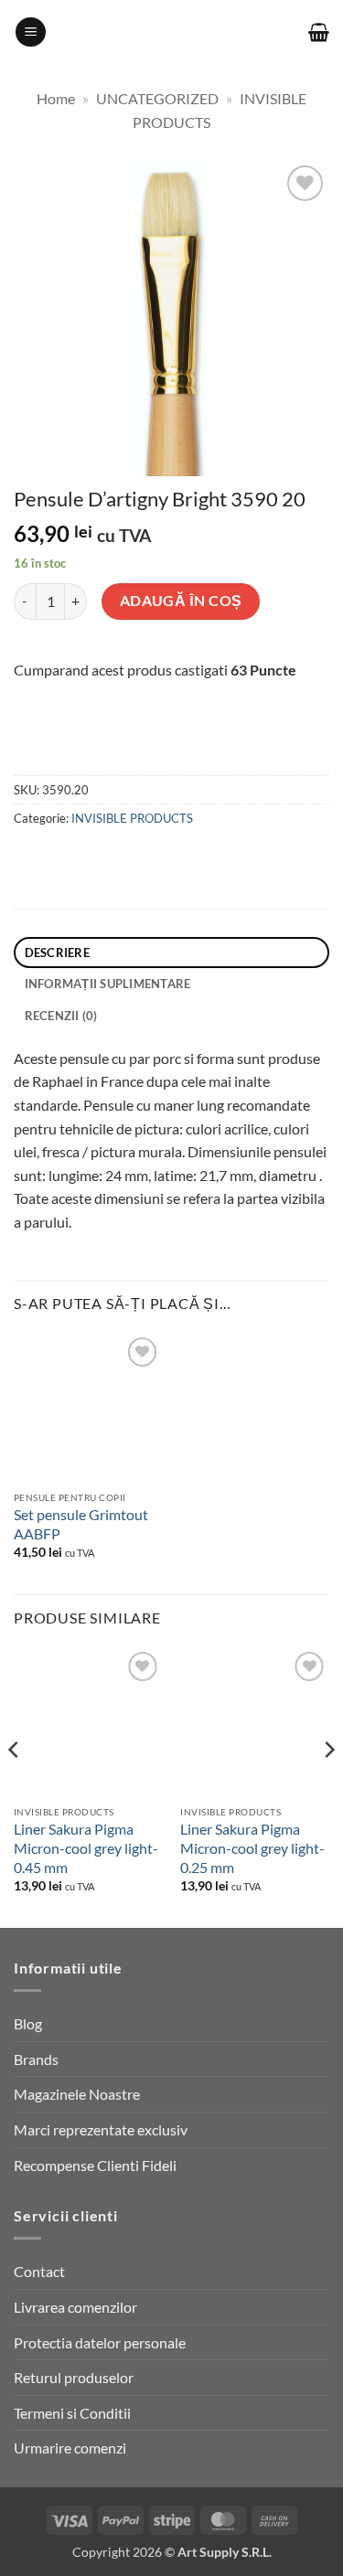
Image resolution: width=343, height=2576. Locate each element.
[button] (31, 32)
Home (56, 98)
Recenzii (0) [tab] (61, 1016)
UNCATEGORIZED (157, 98)
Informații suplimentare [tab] (108, 984)
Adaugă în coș (181, 601)
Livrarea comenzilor (75, 2307)
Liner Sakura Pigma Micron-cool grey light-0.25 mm (252, 1848)
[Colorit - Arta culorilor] (171, 32)
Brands (36, 2059)
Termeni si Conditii (72, 2413)
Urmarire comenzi (70, 2448)
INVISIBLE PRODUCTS (132, 818)
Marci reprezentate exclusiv (101, 2129)
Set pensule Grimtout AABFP (81, 1524)
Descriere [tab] (57, 953)
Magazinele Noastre (77, 2094)
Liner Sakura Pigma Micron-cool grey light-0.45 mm (86, 1848)
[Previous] (15, 1786)
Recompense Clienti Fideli (95, 2165)
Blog (28, 2023)
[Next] (328, 1786)
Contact (39, 2271)
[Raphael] (127, 745)
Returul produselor (74, 2377)
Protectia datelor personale (100, 2342)
